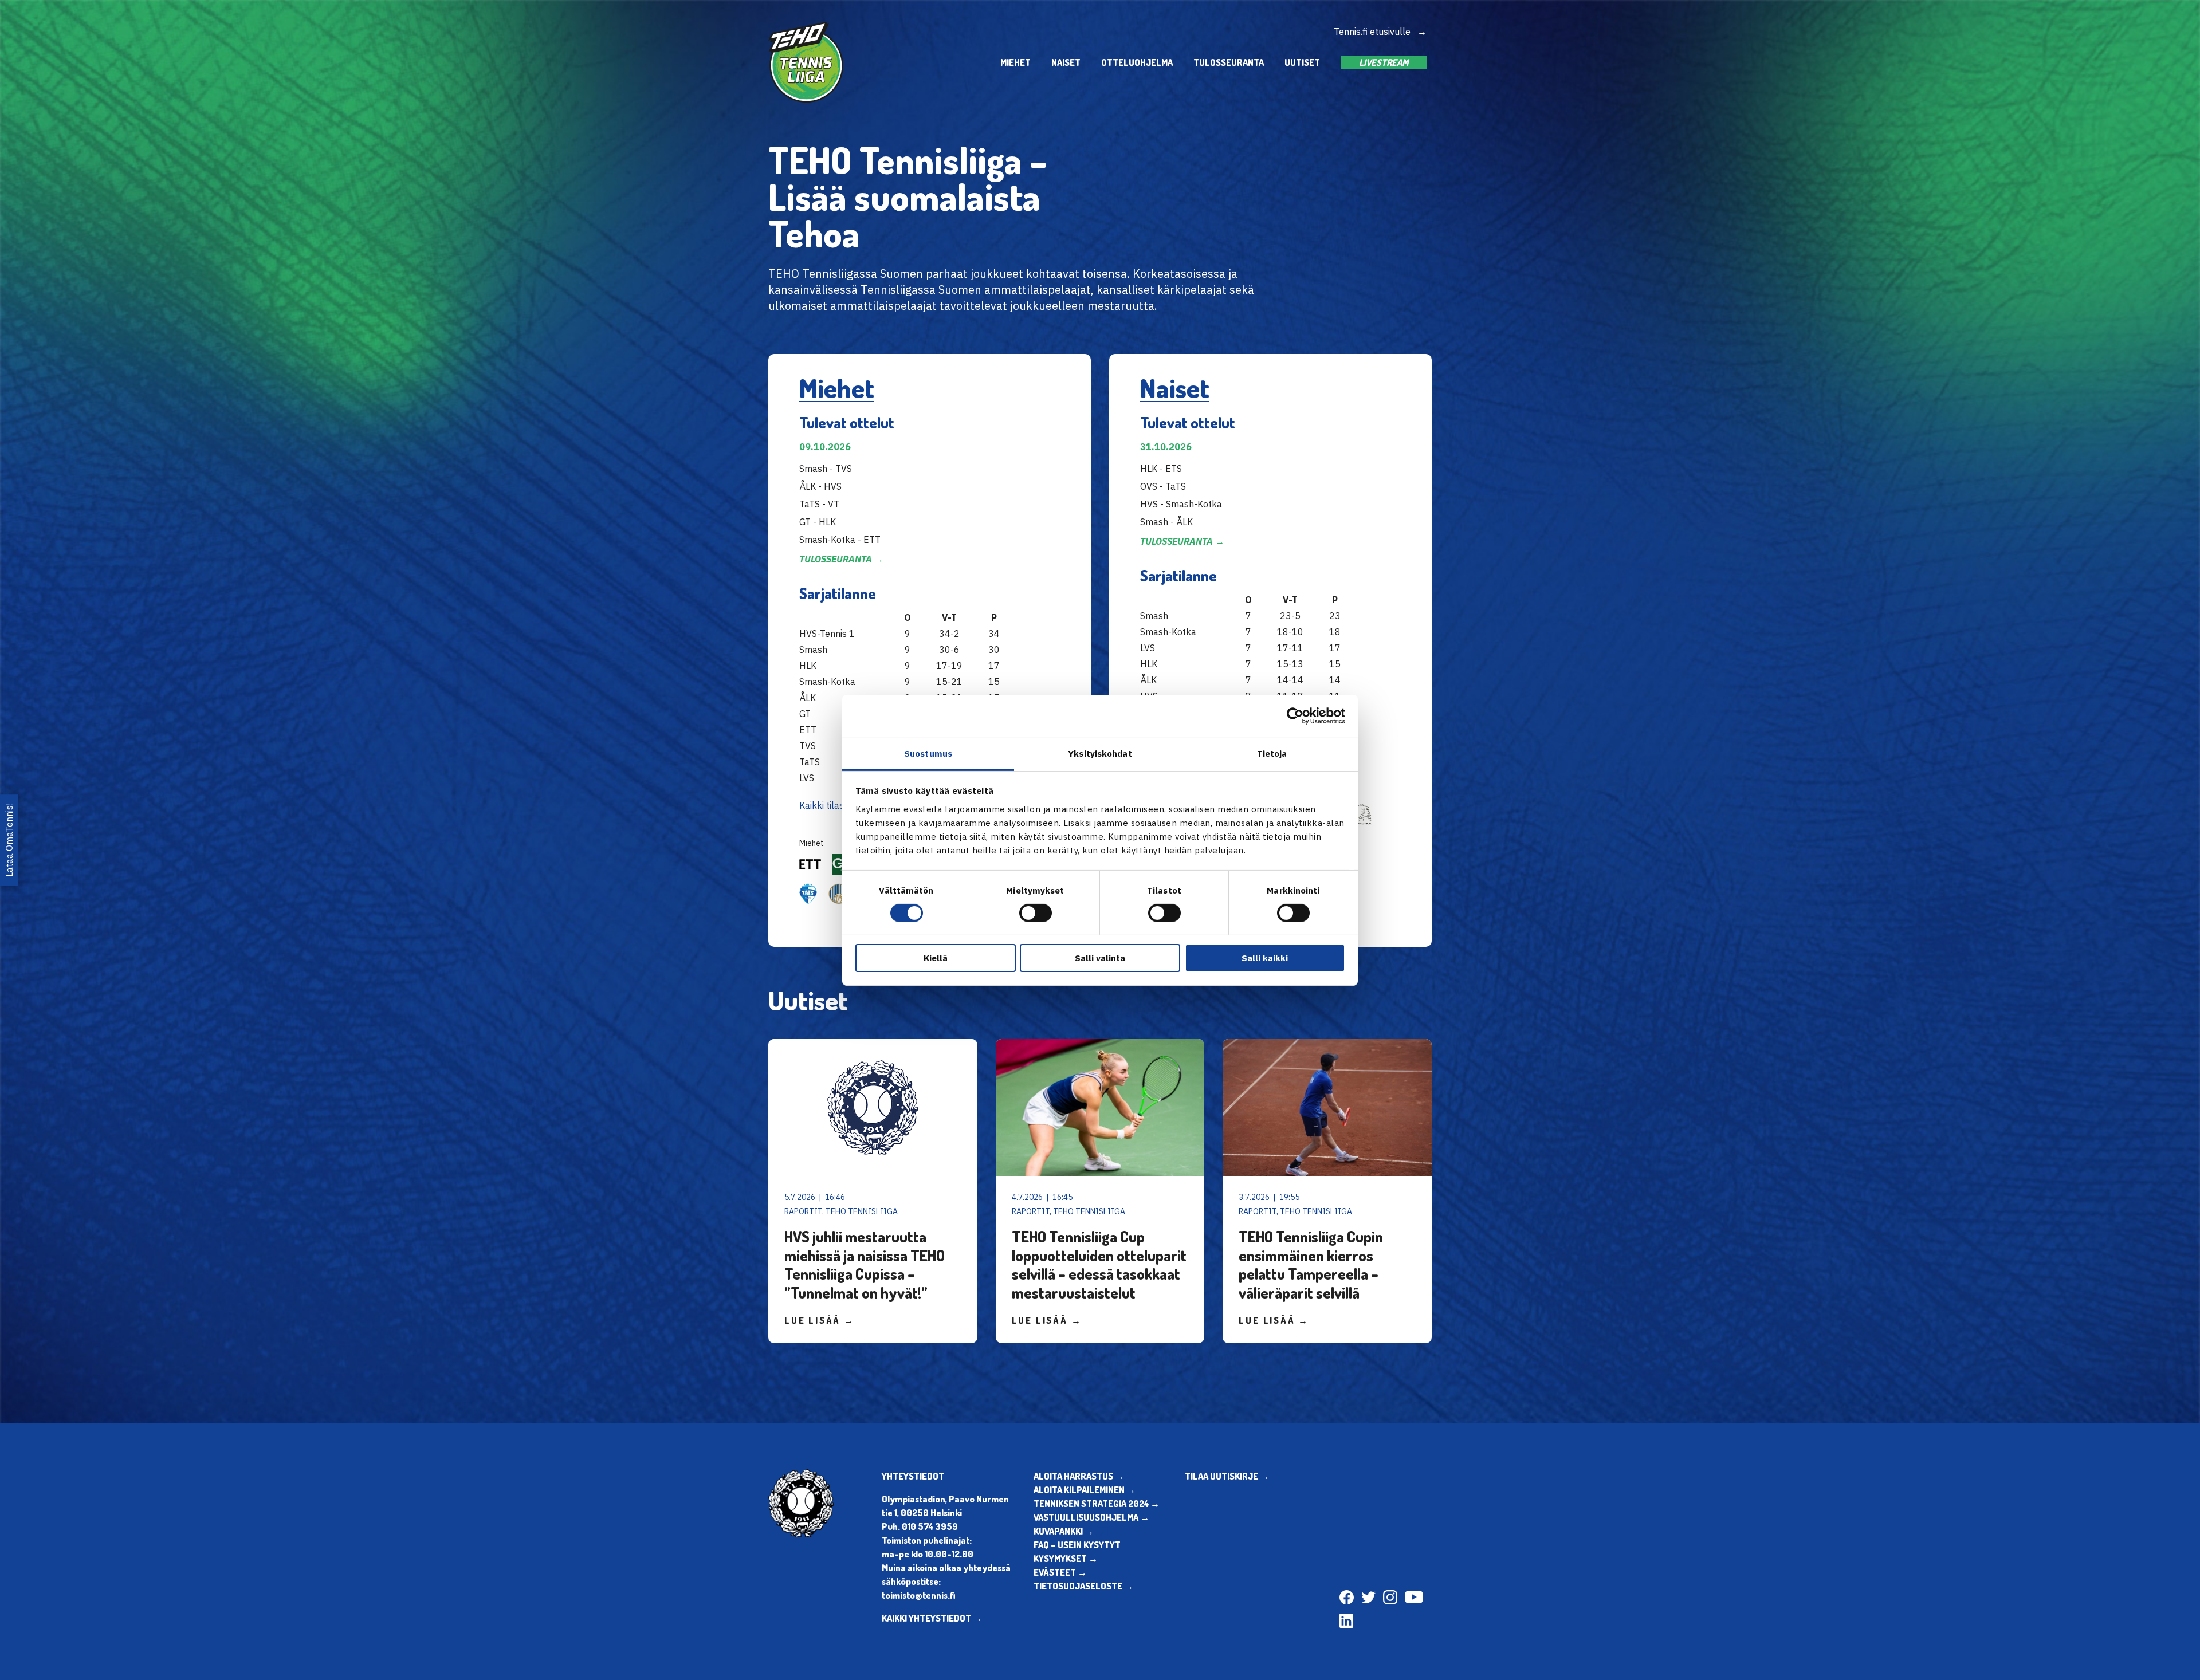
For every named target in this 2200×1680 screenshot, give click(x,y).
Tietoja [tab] (1272, 753)
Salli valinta (1100, 958)
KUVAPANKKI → (1064, 1531)
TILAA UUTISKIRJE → (1227, 1476)
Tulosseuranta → (841, 559)
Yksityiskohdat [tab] (1100, 753)
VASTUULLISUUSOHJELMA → (1091, 1517)
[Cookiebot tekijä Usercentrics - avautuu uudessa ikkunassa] (1295, 716)
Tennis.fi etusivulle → (1380, 32)
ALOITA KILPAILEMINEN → (1085, 1490)
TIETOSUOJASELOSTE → (1083, 1586)
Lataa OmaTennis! (9, 840)
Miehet (1015, 62)
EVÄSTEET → (1060, 1572)
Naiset (1066, 62)
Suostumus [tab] (928, 753)
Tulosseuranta (1229, 62)
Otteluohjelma (1137, 62)
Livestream (1384, 62)
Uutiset (1302, 62)
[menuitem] (1015, 62)
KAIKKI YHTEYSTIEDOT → (932, 1618)
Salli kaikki (1265, 958)
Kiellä (936, 958)
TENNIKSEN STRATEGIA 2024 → (1097, 1504)
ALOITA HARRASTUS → (1079, 1476)
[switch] (1036, 913)
